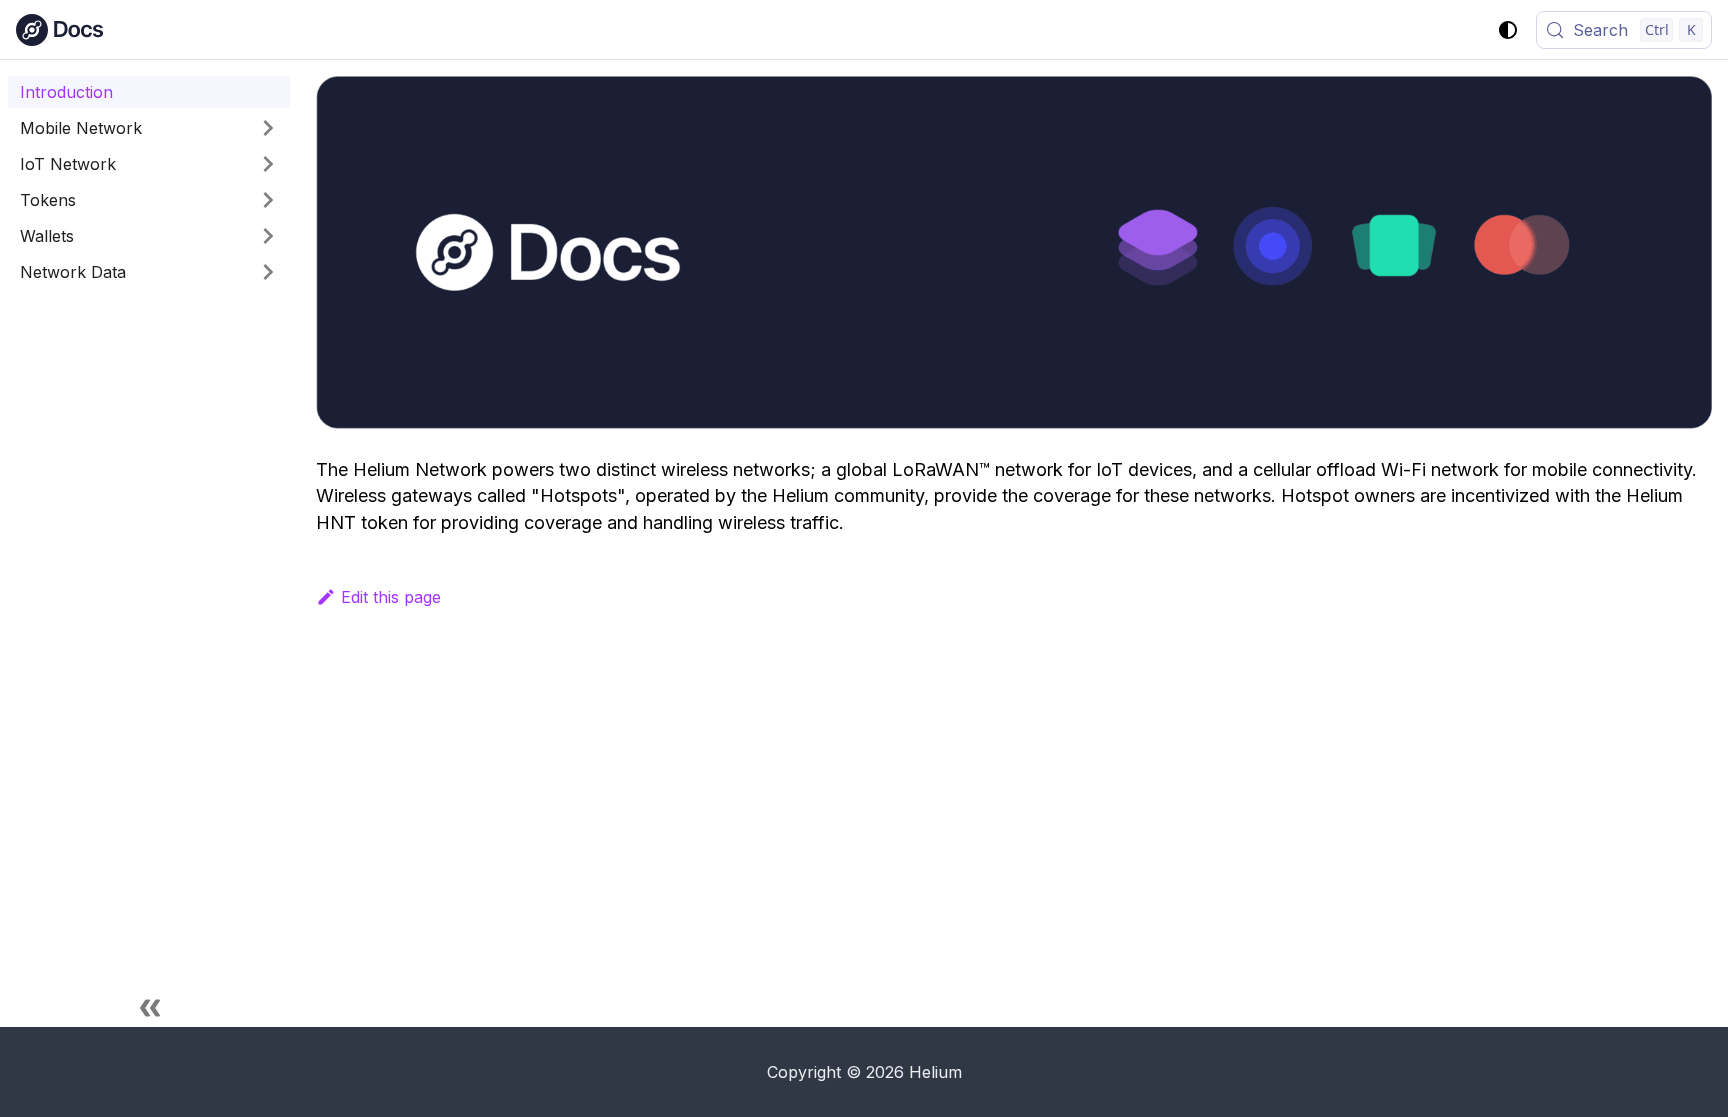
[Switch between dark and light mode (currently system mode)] (1508, 30)
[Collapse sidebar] (150, 1007)
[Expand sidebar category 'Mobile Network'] (268, 128)
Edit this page (391, 597)
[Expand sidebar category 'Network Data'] (268, 272)
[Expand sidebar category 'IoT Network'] (268, 164)
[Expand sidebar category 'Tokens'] (268, 200)
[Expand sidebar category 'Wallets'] (268, 236)
